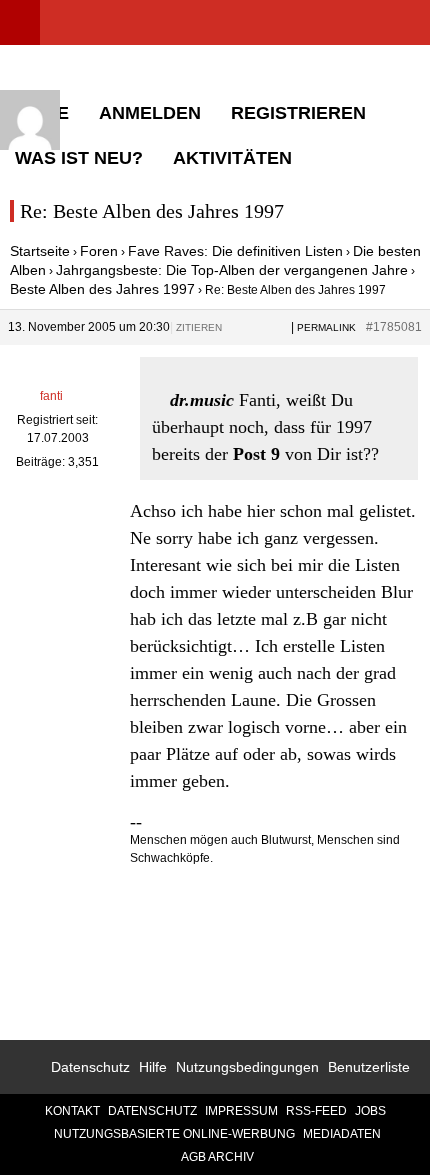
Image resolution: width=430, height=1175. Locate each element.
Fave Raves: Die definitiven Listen (235, 251)
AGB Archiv (217, 1157)
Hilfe (153, 1067)
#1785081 (394, 327)
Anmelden (150, 113)
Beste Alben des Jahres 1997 (102, 289)
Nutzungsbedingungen (247, 1067)
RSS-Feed (316, 1111)
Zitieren (199, 327)
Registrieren (298, 113)
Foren (99, 251)
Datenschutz (90, 1067)
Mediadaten (342, 1134)
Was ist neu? (79, 158)
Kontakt (72, 1111)
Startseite (40, 251)
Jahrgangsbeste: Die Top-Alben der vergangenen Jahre (232, 270)
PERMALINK (326, 327)
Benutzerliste (369, 1067)
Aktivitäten (232, 158)
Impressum (241, 1111)
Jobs (370, 1111)
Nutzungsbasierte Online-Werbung (174, 1134)
